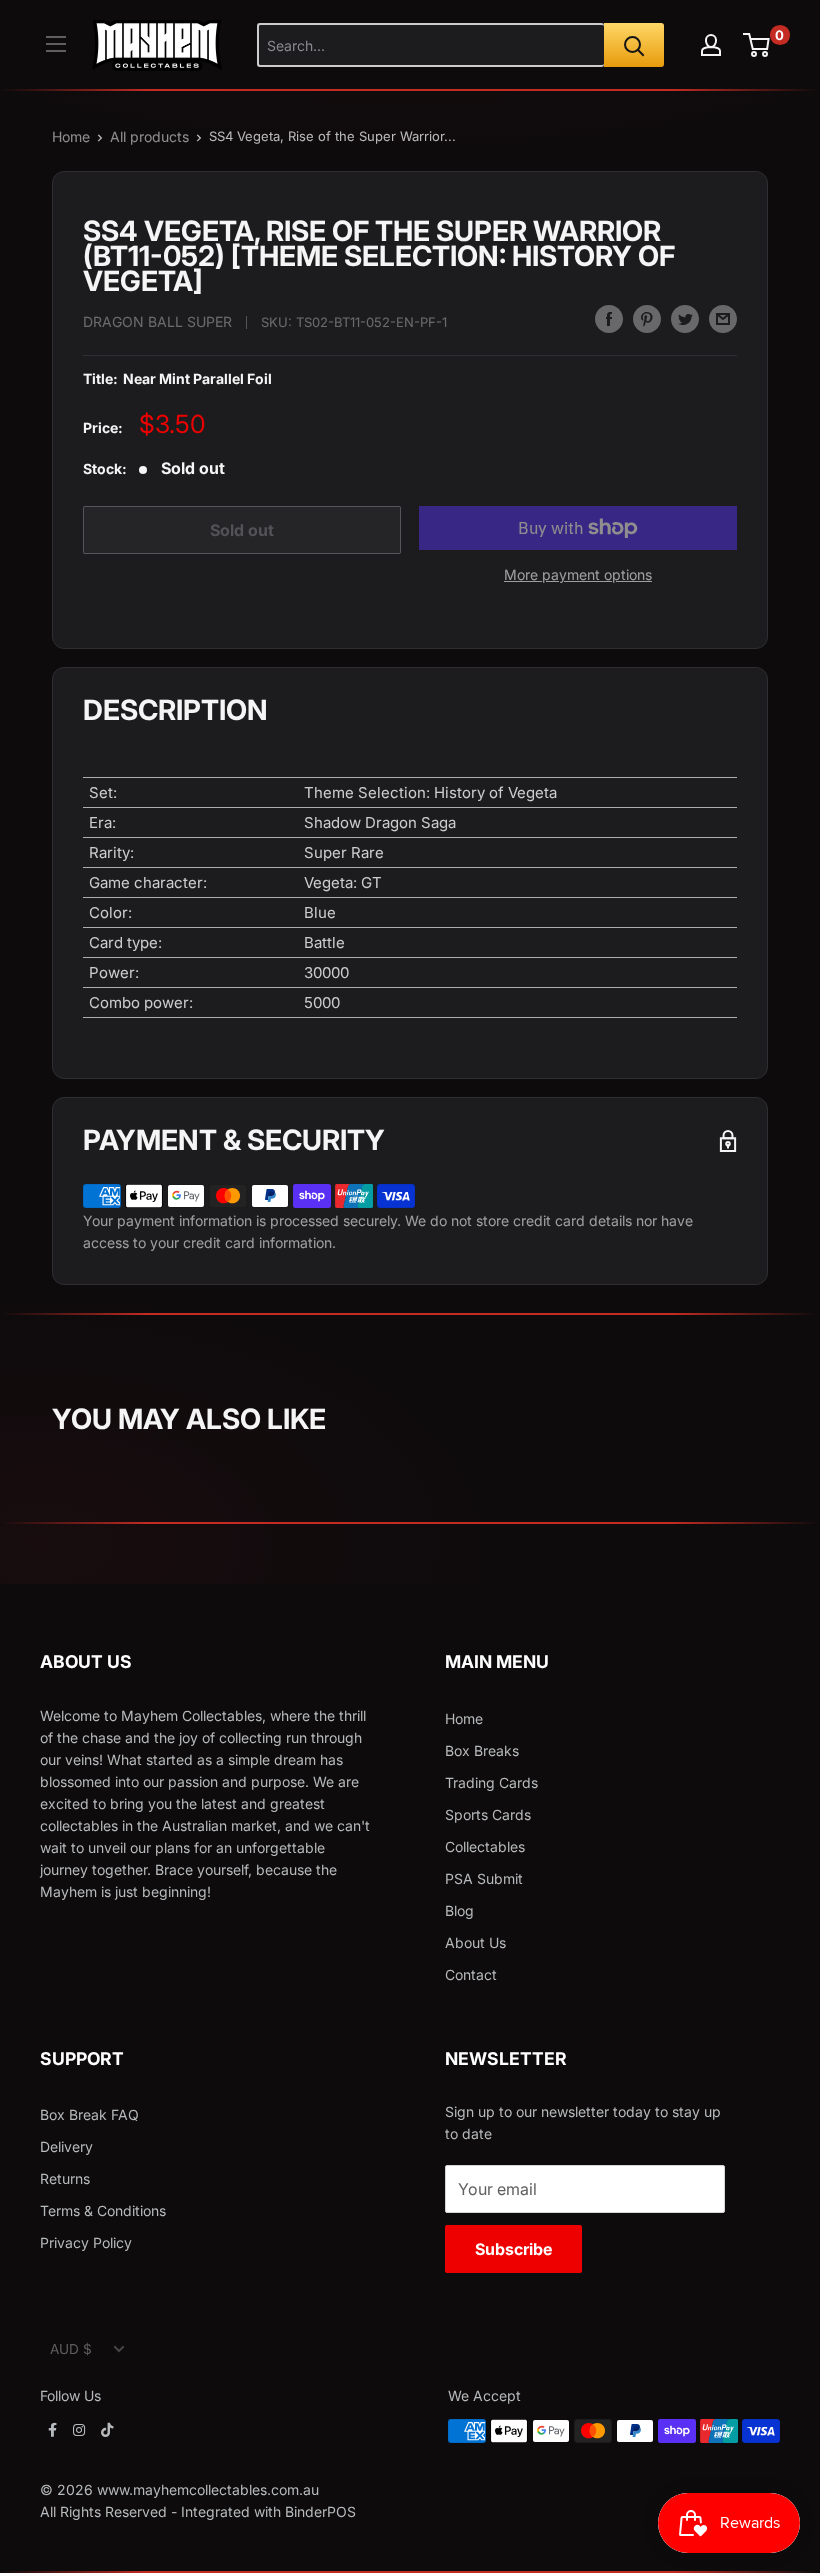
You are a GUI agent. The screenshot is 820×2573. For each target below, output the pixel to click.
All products (149, 136)
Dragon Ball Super (157, 321)
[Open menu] (56, 44)
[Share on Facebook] (609, 319)
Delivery (66, 2146)
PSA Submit (484, 1878)
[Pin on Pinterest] (647, 319)
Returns (65, 2178)
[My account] (711, 45)
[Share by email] (723, 319)
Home (71, 136)
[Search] (634, 45)
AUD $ (71, 2349)
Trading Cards (491, 1782)
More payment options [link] (578, 574)
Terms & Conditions (103, 2210)
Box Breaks (482, 1750)
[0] (757, 45)
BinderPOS (320, 2511)
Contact (471, 1974)
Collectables (485, 1846)
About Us (475, 1942)
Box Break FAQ (89, 2114)
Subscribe (513, 2249)
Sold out (242, 530)
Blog (459, 1910)
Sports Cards (488, 1814)
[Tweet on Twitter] (685, 319)
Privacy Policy (86, 2242)
